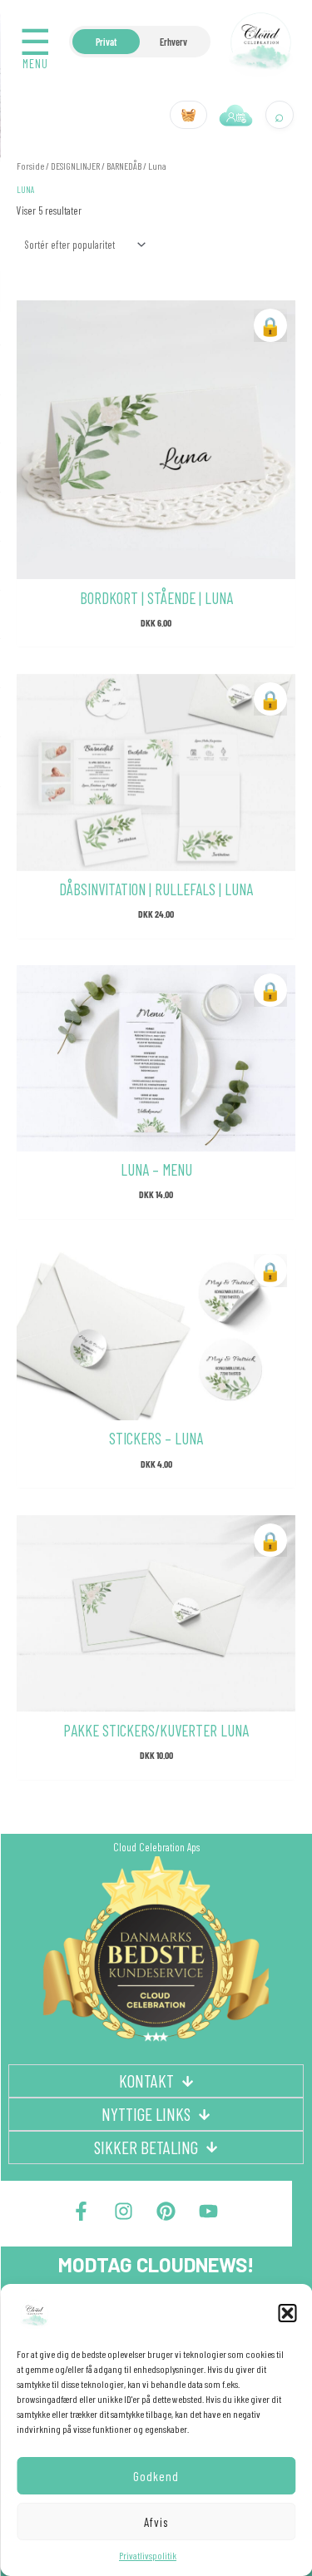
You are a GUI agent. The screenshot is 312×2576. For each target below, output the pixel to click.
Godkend (156, 2476)
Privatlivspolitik (148, 2555)
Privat (106, 42)
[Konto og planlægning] (236, 115)
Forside (30, 166)
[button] (287, 2313)
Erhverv (173, 42)
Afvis (156, 2522)
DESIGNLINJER (75, 166)
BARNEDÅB (124, 166)
